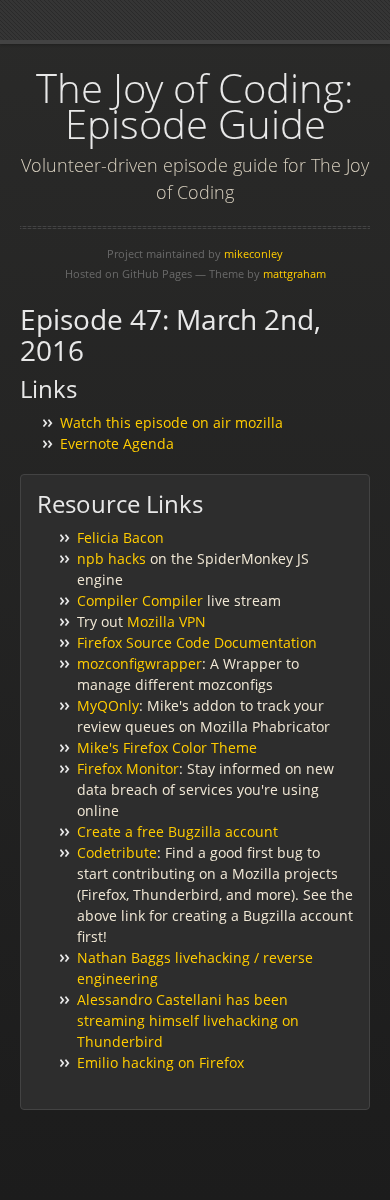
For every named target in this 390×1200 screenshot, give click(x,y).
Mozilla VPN (166, 621)
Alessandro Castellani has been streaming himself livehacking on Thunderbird (188, 1020)
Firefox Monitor (128, 768)
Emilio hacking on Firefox (160, 1062)
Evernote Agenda (117, 443)
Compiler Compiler (140, 600)
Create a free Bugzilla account (177, 831)
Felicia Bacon (120, 537)
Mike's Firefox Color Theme (167, 747)
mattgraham (294, 273)
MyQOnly (108, 705)
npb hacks (111, 558)
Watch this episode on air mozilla (171, 422)
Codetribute (117, 852)
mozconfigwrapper (139, 663)
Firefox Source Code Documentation (197, 642)
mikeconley (253, 253)
